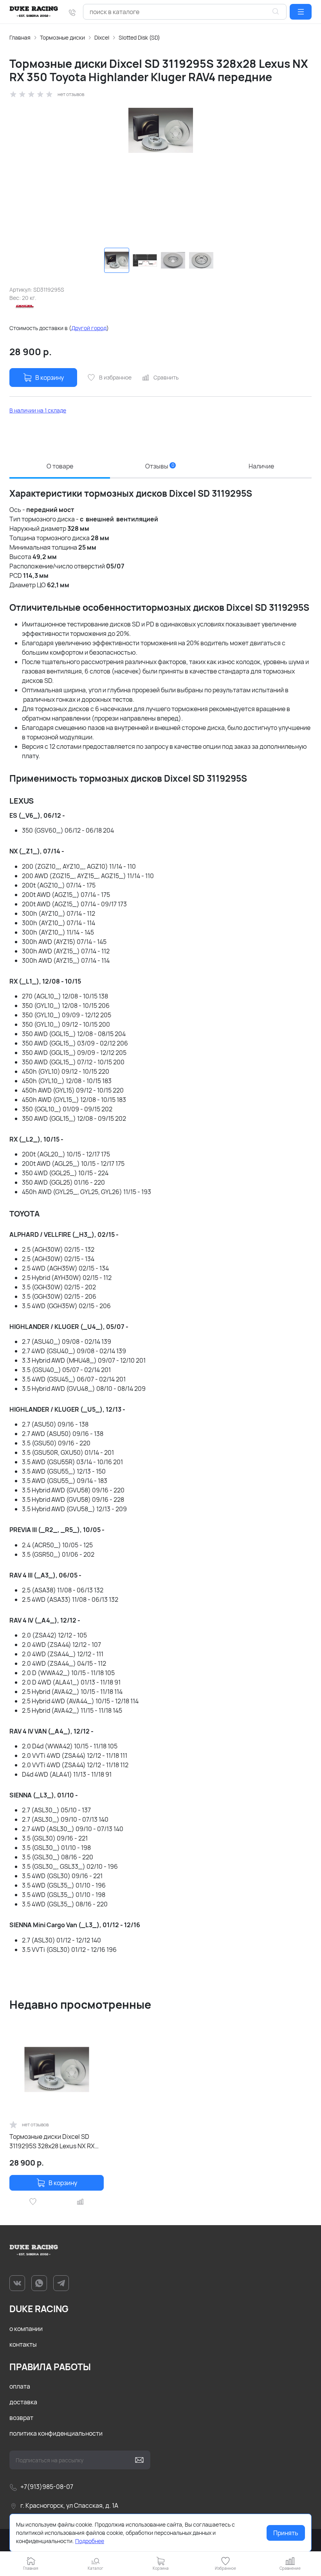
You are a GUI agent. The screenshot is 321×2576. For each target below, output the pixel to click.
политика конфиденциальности (56, 2433)
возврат (21, 2418)
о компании (26, 2329)
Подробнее (90, 2541)
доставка (23, 2402)
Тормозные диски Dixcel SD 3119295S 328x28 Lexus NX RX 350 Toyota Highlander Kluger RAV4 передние (52, 2141)
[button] (301, 12)
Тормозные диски (62, 37)
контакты (23, 2344)
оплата (20, 2386)
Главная (20, 37)
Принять (286, 2533)
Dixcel (102, 37)
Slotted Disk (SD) (139, 37)
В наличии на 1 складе (38, 410)
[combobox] (185, 12)
